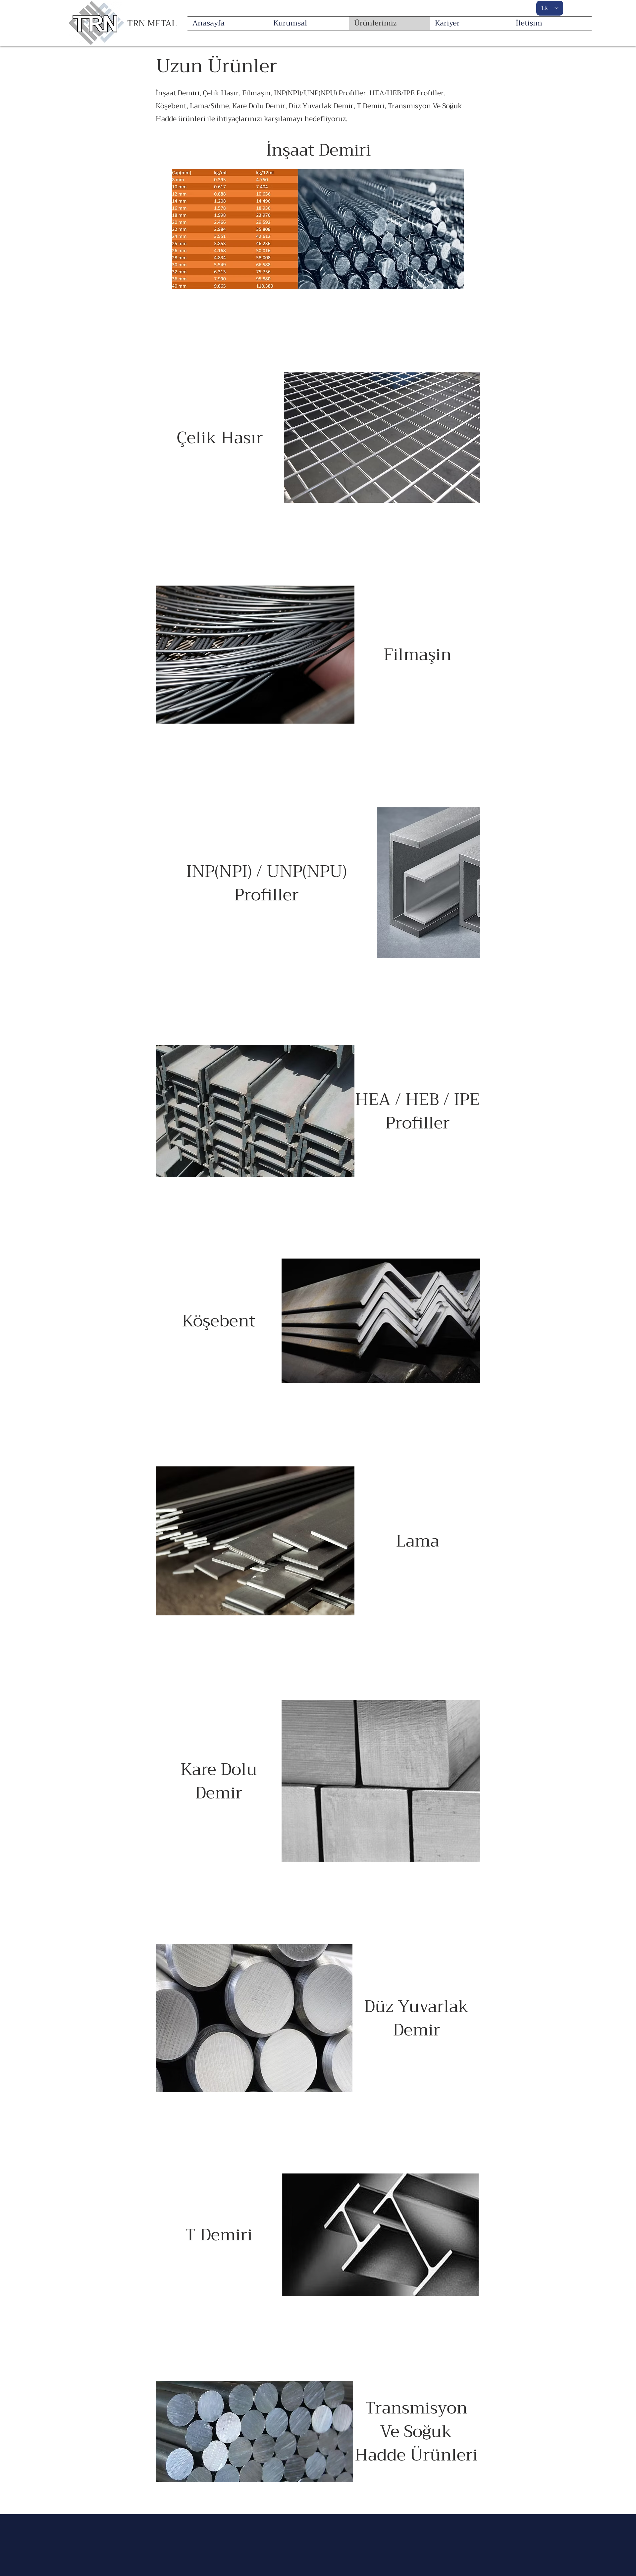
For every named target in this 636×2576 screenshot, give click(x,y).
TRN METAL (152, 23)
